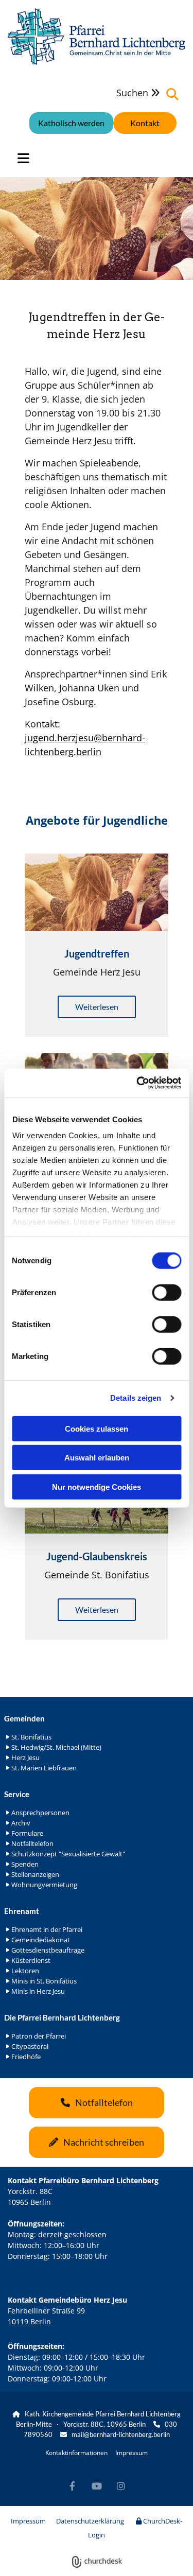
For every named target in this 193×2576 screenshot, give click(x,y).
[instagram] (121, 2486)
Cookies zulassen (97, 1428)
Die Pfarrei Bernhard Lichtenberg (62, 2017)
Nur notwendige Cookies (97, 1486)
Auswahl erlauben (97, 1458)
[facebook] (72, 2486)
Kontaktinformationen (76, 2453)
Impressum (131, 2453)
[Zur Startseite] (97, 37)
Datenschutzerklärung (90, 2521)
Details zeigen (136, 1398)
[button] (145, 123)
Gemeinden (24, 1718)
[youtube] (97, 2486)
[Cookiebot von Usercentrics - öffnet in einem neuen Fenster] (137, 1083)
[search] (172, 94)
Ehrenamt (22, 1911)
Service (17, 1794)
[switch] (166, 1292)
